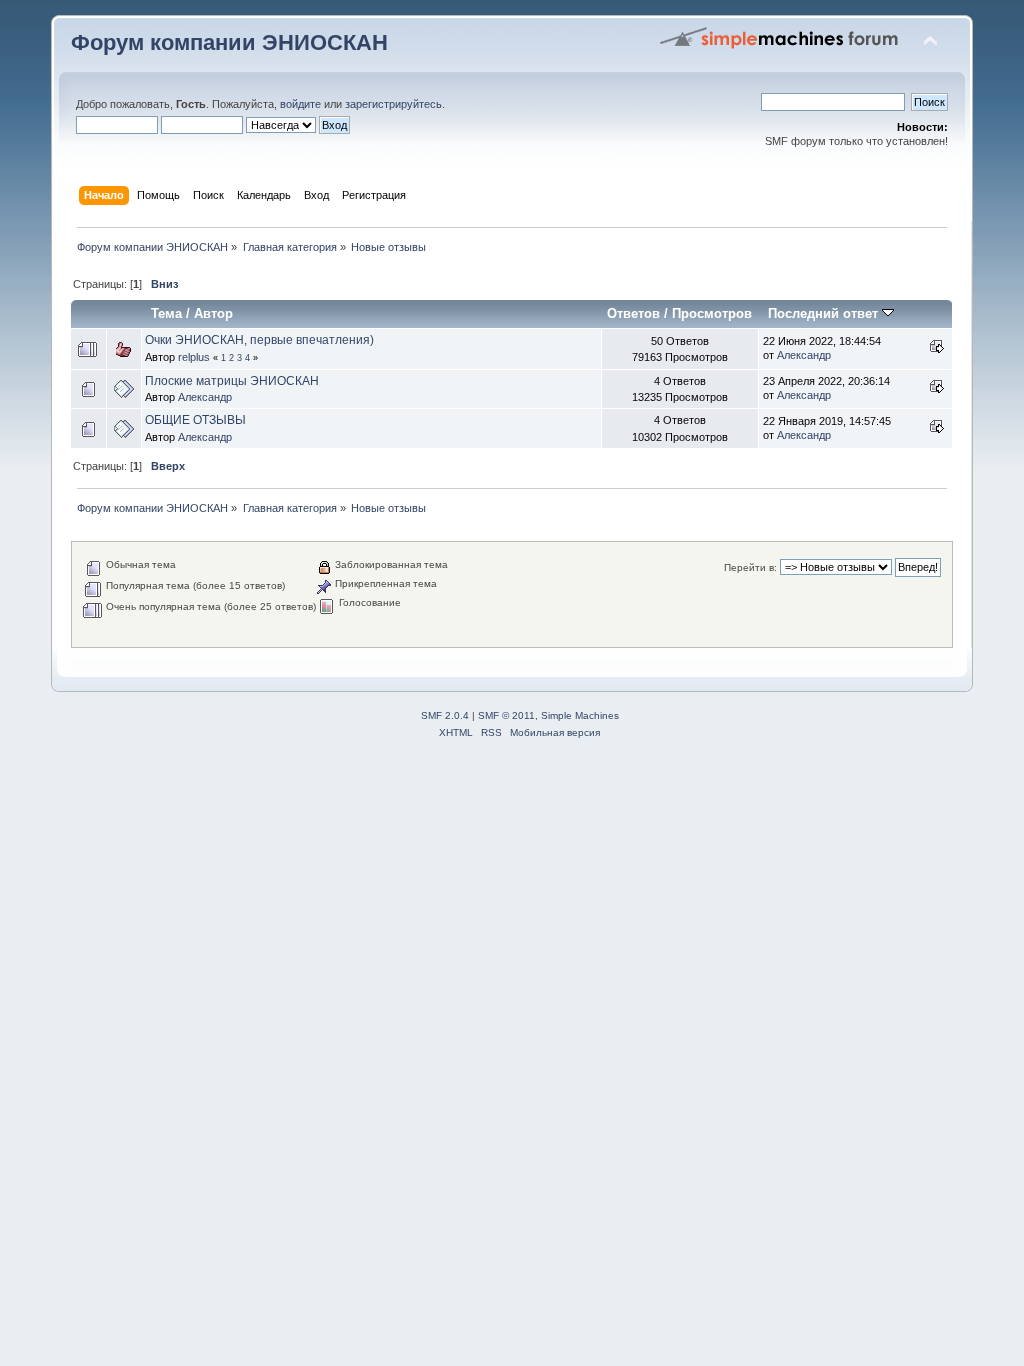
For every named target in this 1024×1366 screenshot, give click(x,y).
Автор (213, 313)
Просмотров (712, 313)
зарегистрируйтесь (393, 104)
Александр (804, 355)
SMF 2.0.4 (445, 715)
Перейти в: (750, 567)
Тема (166, 313)
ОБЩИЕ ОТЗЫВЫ (195, 420)
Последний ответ (825, 313)
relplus (194, 357)
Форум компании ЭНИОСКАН (229, 42)
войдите (300, 104)
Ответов (633, 313)
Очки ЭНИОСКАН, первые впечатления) (259, 340)
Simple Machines (580, 715)
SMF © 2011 (506, 715)
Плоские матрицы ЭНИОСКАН (232, 381)
